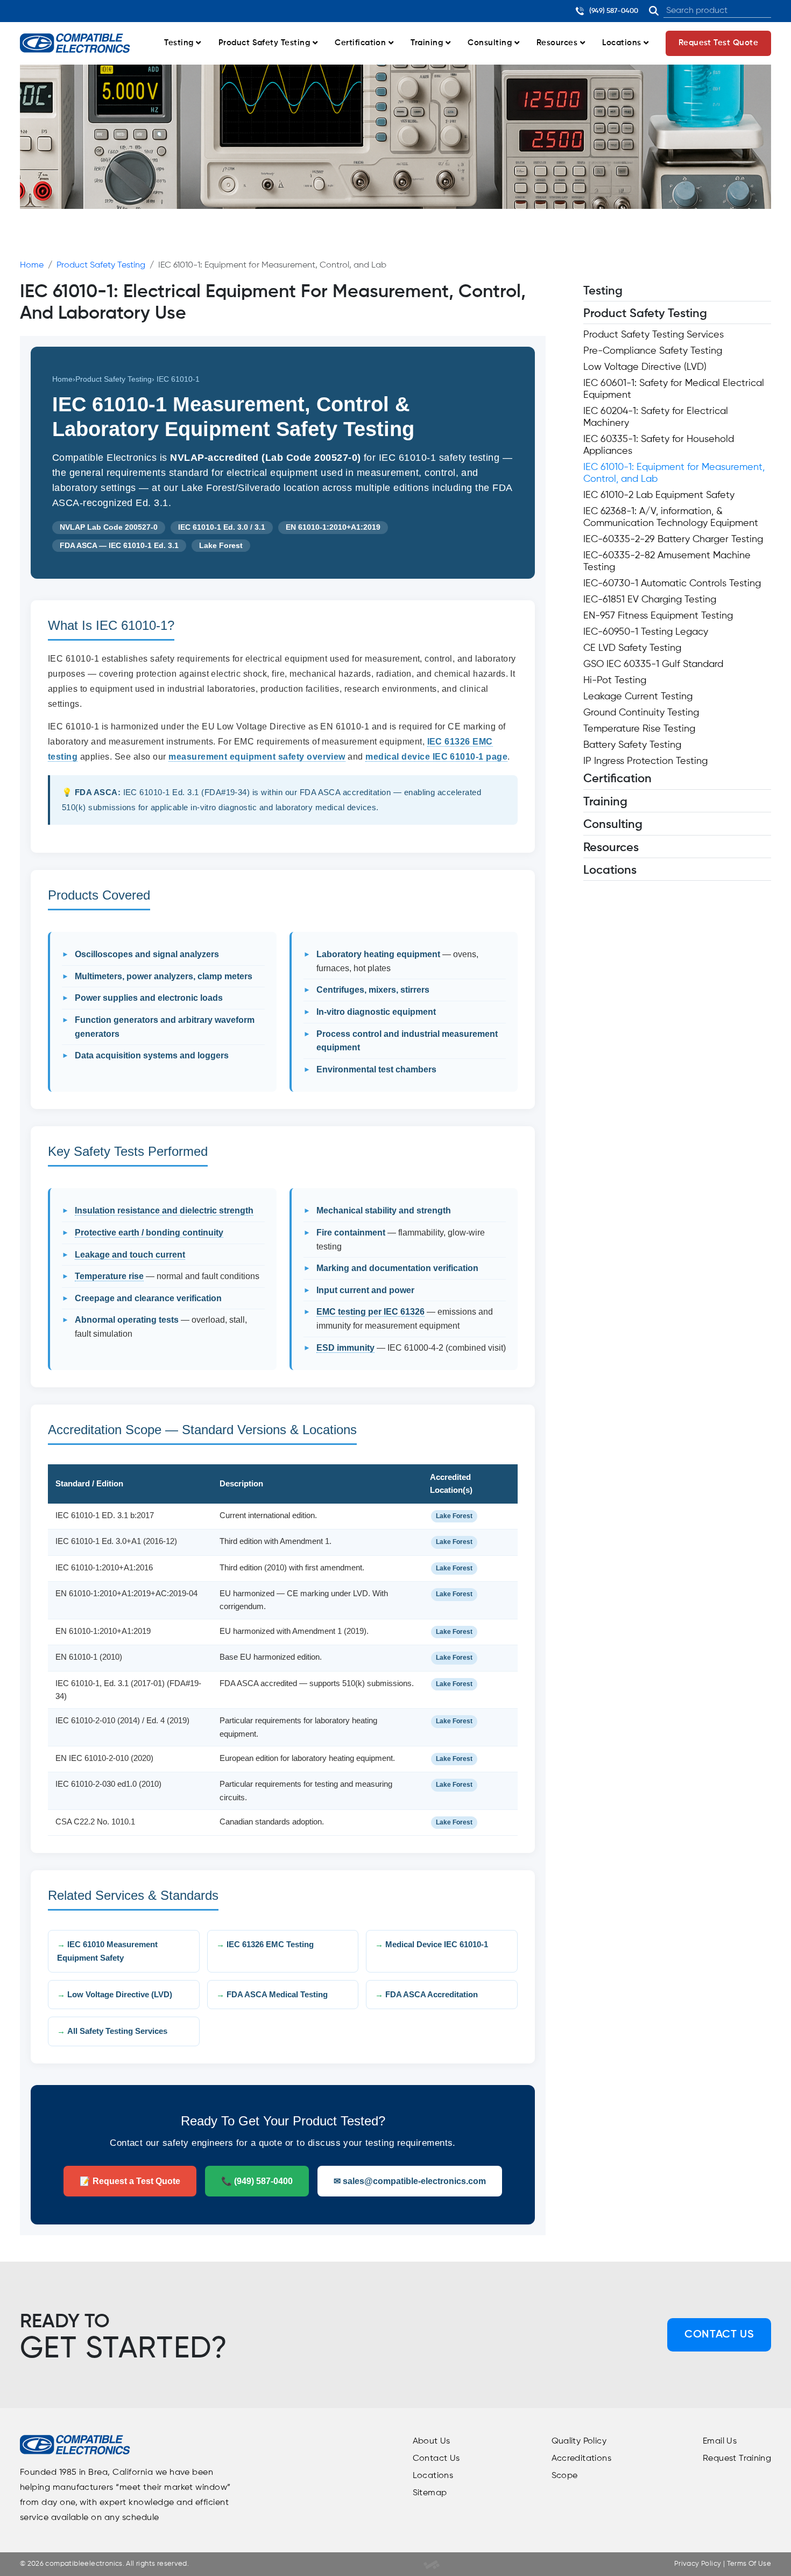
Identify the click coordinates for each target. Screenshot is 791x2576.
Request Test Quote (719, 43)
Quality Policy (579, 2441)
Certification (362, 43)
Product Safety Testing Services (654, 335)
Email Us (720, 2441)
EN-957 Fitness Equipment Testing (658, 616)
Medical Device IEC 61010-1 (437, 1945)
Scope (565, 2476)
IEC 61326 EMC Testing (270, 1945)
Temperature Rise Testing (639, 729)
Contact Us (719, 2335)
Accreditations (581, 2459)
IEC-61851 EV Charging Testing (650, 600)
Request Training (737, 2459)
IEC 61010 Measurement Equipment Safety (107, 1951)
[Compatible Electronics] (75, 43)
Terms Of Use (748, 2564)
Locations (623, 43)
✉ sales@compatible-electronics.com (410, 2181)
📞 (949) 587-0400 (257, 2181)
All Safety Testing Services (117, 2031)
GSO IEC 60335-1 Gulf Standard (653, 665)
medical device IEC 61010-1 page (436, 757)
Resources (558, 43)
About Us (432, 2441)
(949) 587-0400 (613, 11)
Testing (180, 43)
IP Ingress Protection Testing (645, 762)
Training (428, 43)
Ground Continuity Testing (641, 713)
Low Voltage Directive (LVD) (120, 1994)
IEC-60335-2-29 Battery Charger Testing (673, 540)
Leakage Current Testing (638, 697)
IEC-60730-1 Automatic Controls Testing (672, 584)
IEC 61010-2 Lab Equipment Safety (659, 496)
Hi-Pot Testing (615, 681)
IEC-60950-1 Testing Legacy (646, 633)
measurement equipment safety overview (257, 757)
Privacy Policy (698, 2564)
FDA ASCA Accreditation (432, 1994)
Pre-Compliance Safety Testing (653, 352)
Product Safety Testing (266, 43)
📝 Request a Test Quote (130, 2181)
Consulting (491, 43)
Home (32, 265)
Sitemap (430, 2493)
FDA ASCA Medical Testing (277, 1994)
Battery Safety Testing (632, 746)
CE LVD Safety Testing (632, 649)
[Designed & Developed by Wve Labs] (432, 2564)
